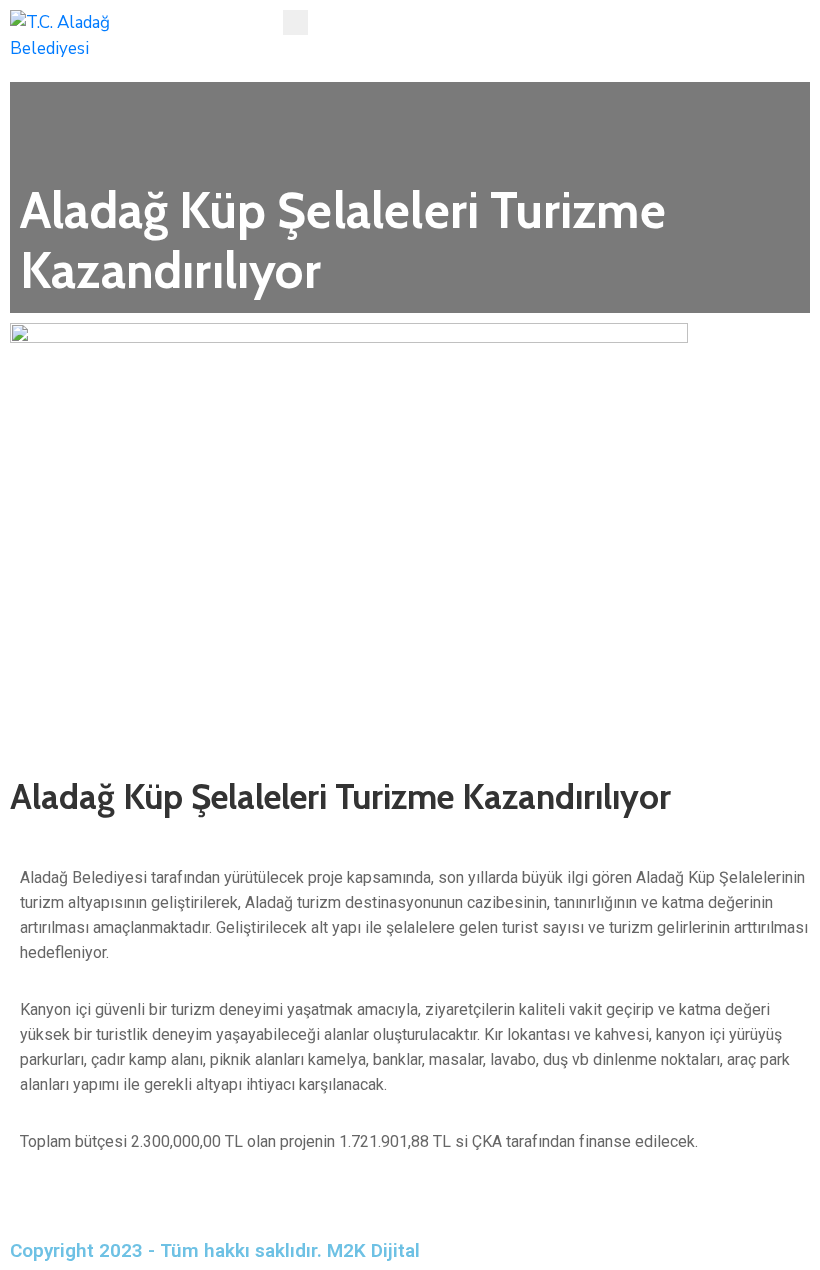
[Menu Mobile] (295, 22)
